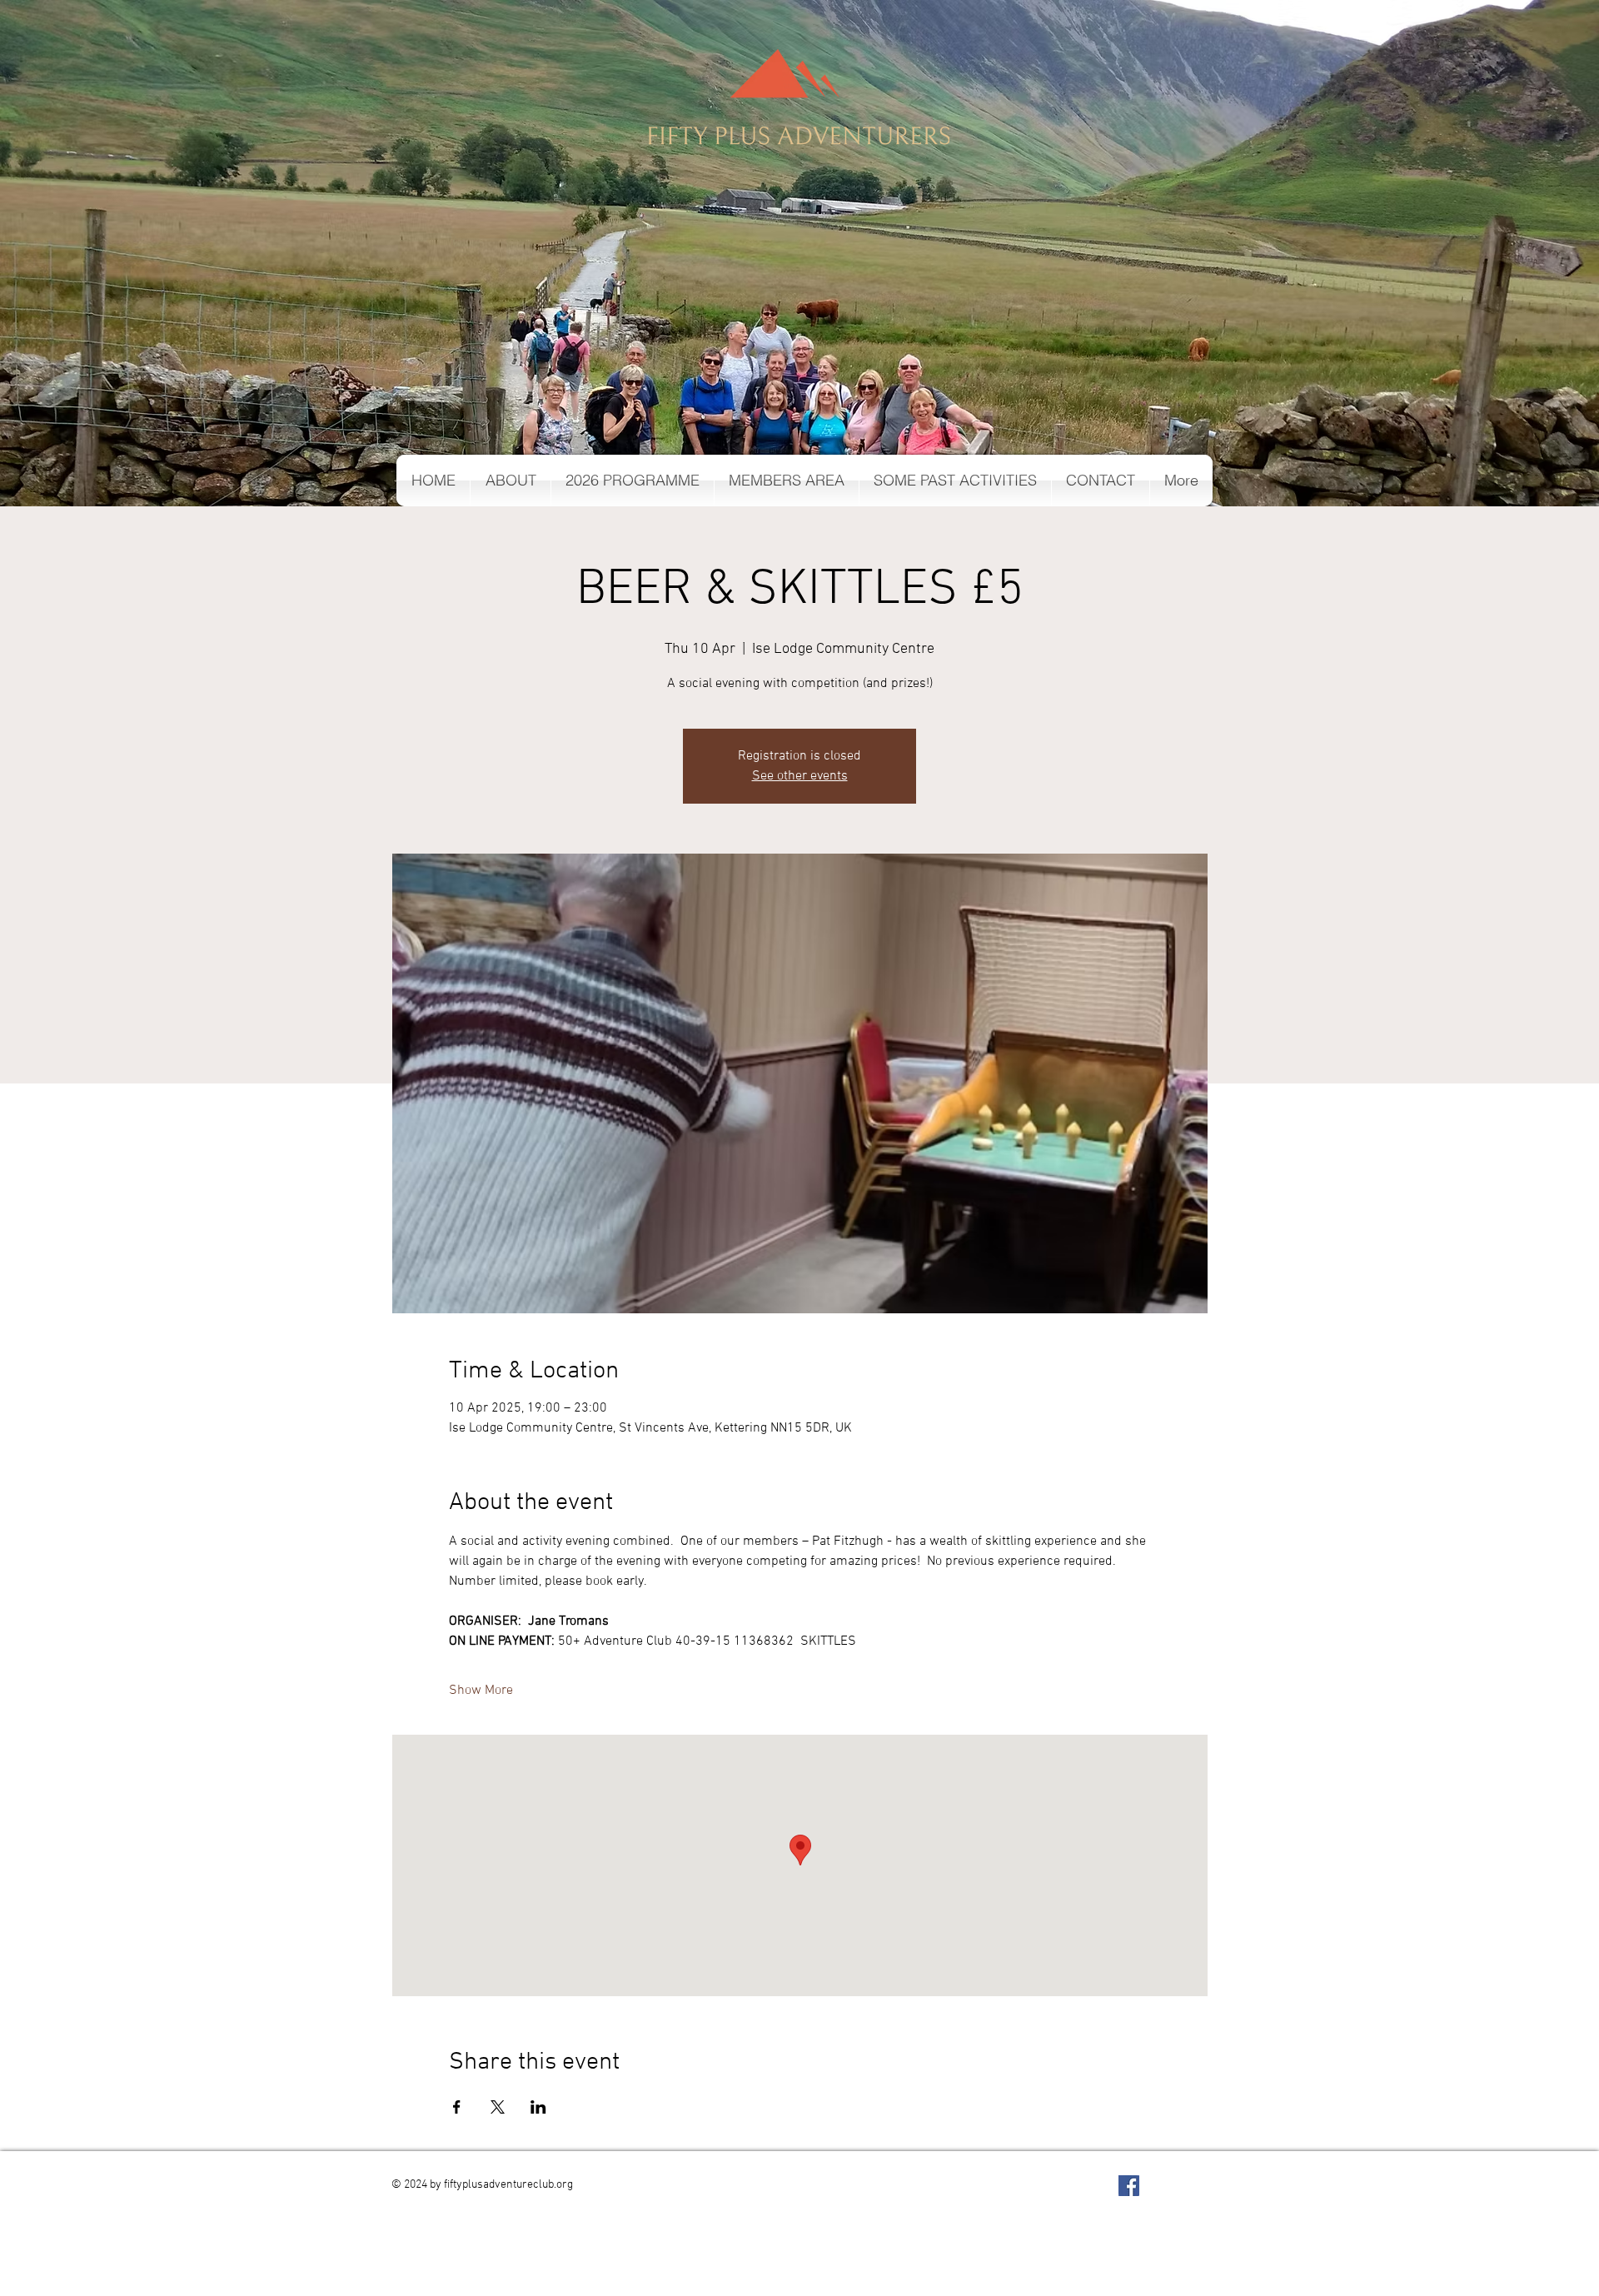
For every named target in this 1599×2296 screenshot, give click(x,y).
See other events (800, 776)
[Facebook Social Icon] (1129, 2186)
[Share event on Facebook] (457, 2107)
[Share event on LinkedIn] (538, 2107)
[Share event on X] (498, 2107)
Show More (481, 1691)
